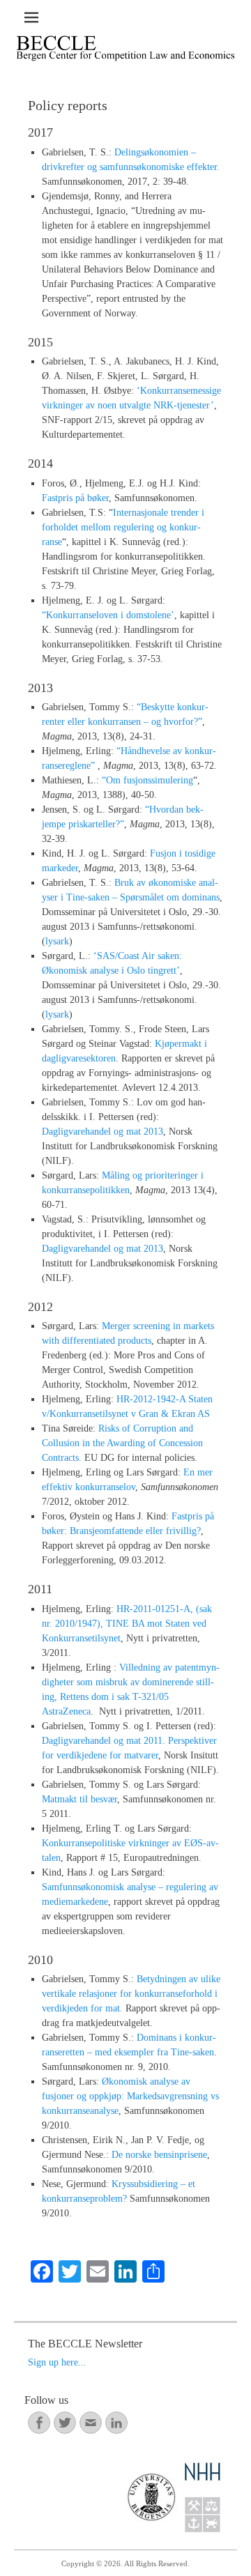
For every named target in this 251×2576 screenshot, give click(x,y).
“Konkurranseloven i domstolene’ (108, 615)
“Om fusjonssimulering (147, 780)
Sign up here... (57, 2362)
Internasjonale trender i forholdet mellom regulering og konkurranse (123, 527)
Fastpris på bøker (75, 498)
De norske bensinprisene (159, 2155)
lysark (57, 941)
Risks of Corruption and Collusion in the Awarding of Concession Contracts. (122, 1443)
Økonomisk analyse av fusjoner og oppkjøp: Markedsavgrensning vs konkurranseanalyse (130, 2096)
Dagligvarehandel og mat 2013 (102, 1132)
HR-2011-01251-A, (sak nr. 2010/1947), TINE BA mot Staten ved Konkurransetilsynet (127, 1624)
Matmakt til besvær (79, 1799)
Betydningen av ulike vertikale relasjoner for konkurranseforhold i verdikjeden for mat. (131, 1994)
